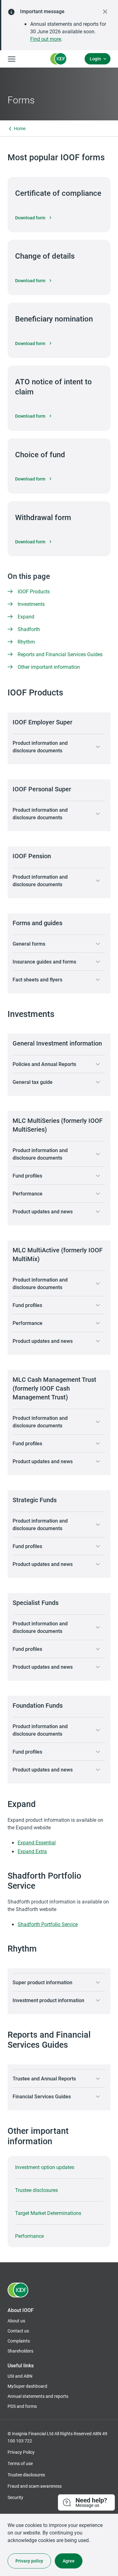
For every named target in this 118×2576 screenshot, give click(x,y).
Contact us (18, 2331)
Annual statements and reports (38, 2396)
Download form (34, 218)
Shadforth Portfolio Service (48, 1924)
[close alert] (105, 12)
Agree (69, 2561)
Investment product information (48, 2000)
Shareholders (20, 2351)
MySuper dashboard (27, 2386)
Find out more (46, 39)
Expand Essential (37, 1842)
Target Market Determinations (48, 2213)
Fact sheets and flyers (37, 979)
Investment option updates (45, 2167)
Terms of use (20, 2463)
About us (16, 2321)
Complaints (19, 2341)
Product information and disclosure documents (40, 747)
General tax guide (33, 1082)
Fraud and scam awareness (35, 2486)
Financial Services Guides (42, 2096)
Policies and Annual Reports (44, 1064)
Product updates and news (43, 1211)
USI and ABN (20, 2376)
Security (15, 2497)
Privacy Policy (21, 2452)
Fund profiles (27, 1175)
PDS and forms (22, 2406)
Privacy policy (29, 2561)
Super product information (42, 1982)
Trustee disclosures (37, 2190)
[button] (87, 2503)
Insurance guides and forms (44, 961)
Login (95, 59)
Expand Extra (32, 1851)
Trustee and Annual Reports (44, 2078)
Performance (28, 1193)
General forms (29, 944)
